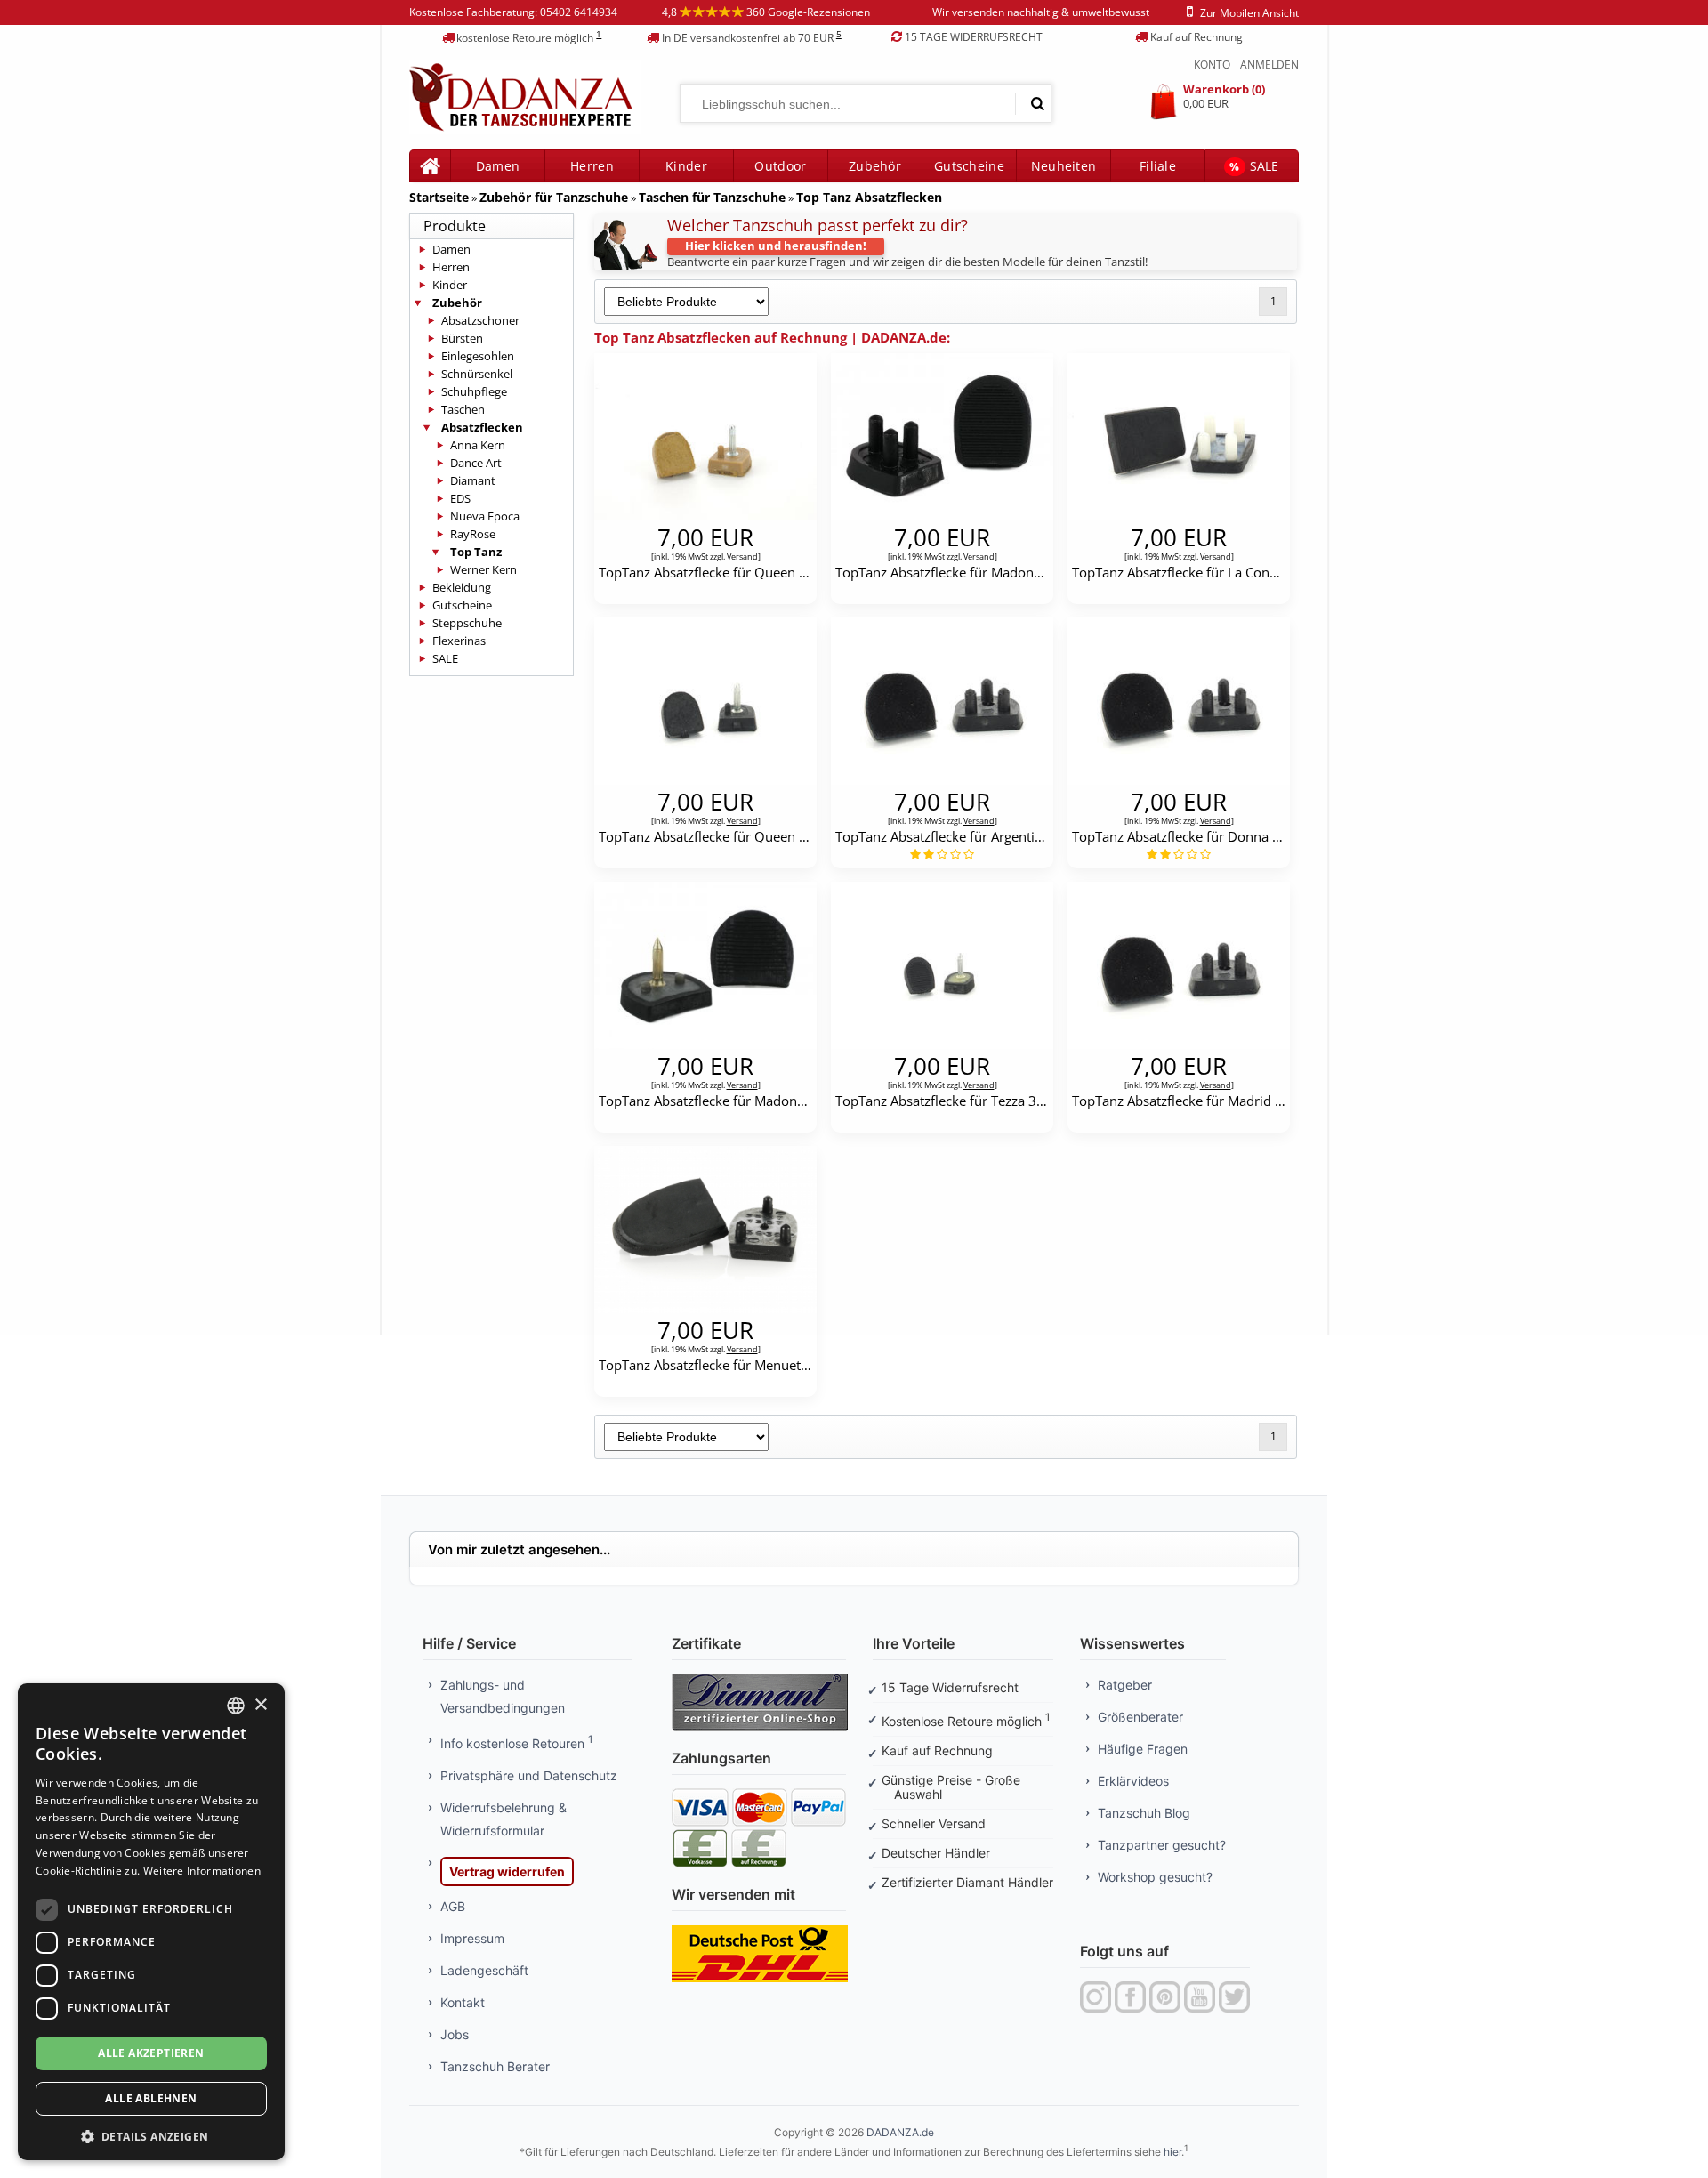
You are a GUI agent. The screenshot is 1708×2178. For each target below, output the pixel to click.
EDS (460, 498)
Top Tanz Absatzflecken (869, 197)
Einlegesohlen (478, 356)
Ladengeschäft (484, 1970)
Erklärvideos (1133, 1781)
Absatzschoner (480, 320)
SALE (1254, 166)
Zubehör (875, 166)
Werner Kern (483, 569)
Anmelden (1269, 65)
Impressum (472, 1938)
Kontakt (463, 2002)
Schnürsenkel (477, 374)
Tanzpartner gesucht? (1162, 1845)
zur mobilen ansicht (1249, 13)
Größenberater (1140, 1717)
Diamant (473, 480)
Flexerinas (459, 641)
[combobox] (236, 1706)
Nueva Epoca (485, 516)
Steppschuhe (467, 623)
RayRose (473, 534)
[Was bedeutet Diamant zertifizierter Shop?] (760, 1679)
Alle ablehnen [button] (151, 2098)
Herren (451, 267)
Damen (451, 249)
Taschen (463, 409)
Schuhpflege (474, 391)
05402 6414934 (579, 12)
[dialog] (151, 1922)
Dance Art (476, 463)
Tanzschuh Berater (495, 2066)
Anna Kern (478, 445)
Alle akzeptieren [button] (151, 2053)
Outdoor (780, 166)
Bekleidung (462, 587)
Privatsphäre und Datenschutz (529, 1775)
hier (1172, 2152)
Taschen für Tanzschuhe (712, 197)
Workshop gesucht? (1155, 1877)
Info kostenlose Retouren (516, 1743)
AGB (453, 1906)
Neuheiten (1064, 166)
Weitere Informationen (202, 1871)
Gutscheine (969, 166)
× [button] (260, 1705)
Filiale (1158, 166)
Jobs (455, 2034)
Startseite (439, 197)
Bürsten (462, 338)
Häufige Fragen (1143, 1749)
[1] (1037, 103)
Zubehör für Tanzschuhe (554, 197)
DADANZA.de (900, 2132)
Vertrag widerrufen (507, 1871)
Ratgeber (1125, 1685)
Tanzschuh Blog (1144, 1813)
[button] (151, 2135)
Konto (1212, 65)
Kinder (686, 166)
